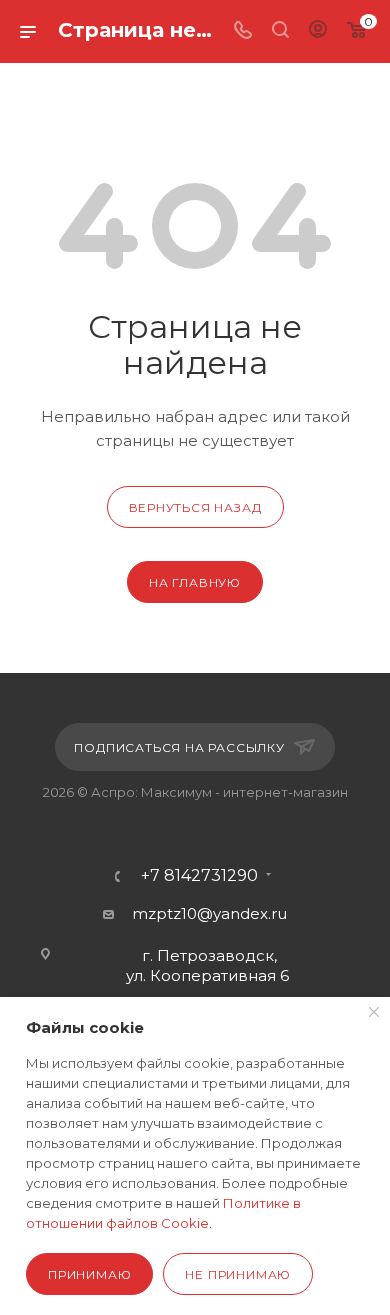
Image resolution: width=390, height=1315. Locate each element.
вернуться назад (195, 507)
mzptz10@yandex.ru (209, 913)
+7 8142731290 (199, 876)
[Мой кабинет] (318, 31)
